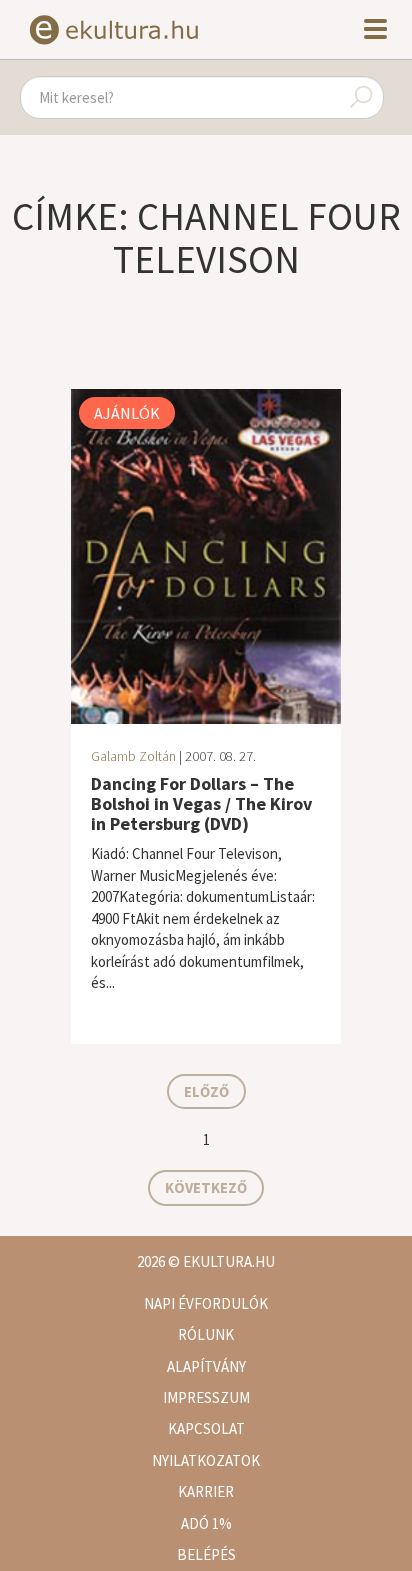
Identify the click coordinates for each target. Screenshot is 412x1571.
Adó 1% (206, 1523)
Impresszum (206, 1397)
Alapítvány (206, 1366)
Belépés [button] (206, 1554)
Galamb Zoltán (133, 756)
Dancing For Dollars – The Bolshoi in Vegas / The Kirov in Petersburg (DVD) (201, 803)
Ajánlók (127, 413)
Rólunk (206, 1334)
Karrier (206, 1491)
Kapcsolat (206, 1428)
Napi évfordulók (206, 1303)
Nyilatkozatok (206, 1460)
